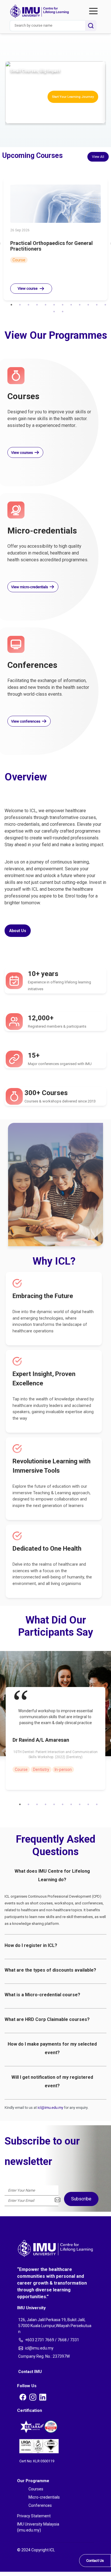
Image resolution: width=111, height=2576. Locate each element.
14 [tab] (63, 312)
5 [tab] (46, 305)
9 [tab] (80, 305)
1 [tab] (11, 305)
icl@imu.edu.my (50, 2108)
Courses (13, 24)
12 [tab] (105, 305)
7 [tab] (63, 305)
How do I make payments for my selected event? (52, 2048)
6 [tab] (54, 305)
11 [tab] (97, 305)
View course (28, 288)
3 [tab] (28, 305)
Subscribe (81, 2199)
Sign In (4, 59)
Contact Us (95, 2561)
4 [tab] (37, 305)
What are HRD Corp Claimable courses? (47, 2019)
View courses (22, 453)
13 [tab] (54, 312)
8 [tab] (71, 305)
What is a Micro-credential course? (42, 1995)
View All (98, 157)
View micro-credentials (30, 587)
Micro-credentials (21, 30)
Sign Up (4, 100)
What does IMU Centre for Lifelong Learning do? (52, 1875)
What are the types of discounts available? (50, 1970)
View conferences (26, 721)
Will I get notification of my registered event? (52, 2081)
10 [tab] (88, 305)
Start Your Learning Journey (73, 97)
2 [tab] (20, 305)
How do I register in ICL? (31, 1945)
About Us (14, 38)
